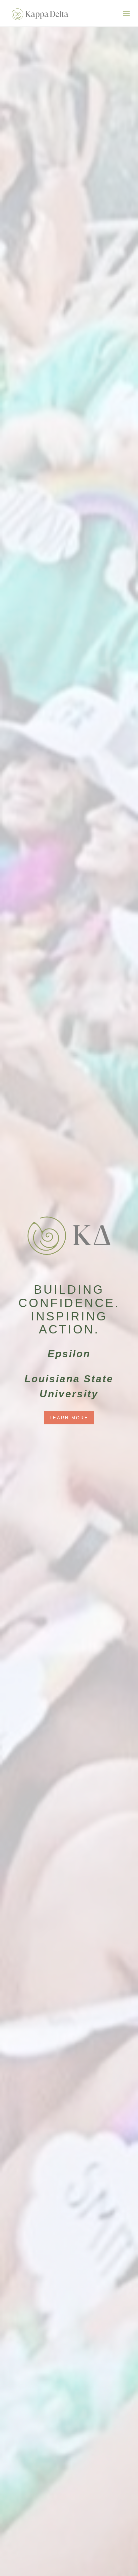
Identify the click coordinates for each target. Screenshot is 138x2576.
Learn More (69, 1418)
